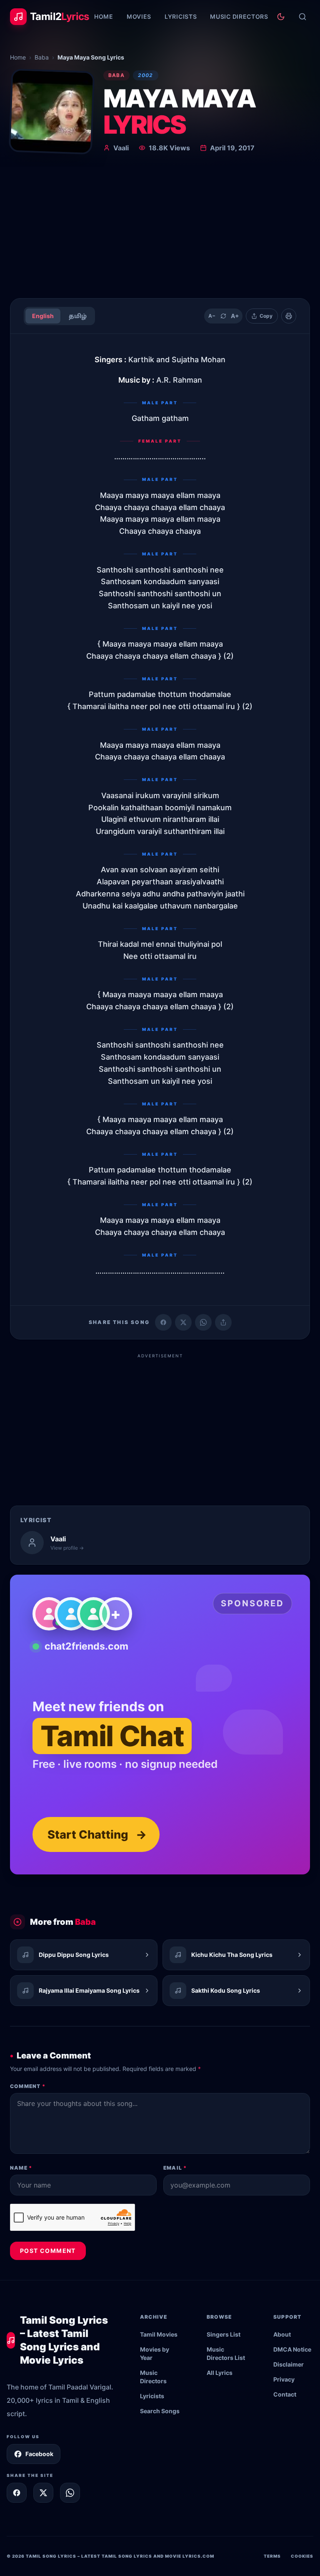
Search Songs (160, 2411)
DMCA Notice (292, 2349)
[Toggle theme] (281, 17)
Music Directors (239, 16)
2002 (146, 75)
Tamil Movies (159, 2334)
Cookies (302, 2556)
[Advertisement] (160, 229)
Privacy (284, 2379)
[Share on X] (43, 2493)
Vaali (121, 148)
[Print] (289, 316)
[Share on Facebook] (163, 1322)
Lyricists (181, 16)
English (43, 316)
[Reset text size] (223, 316)
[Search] (302, 17)
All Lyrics (220, 2373)
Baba (42, 57)
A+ (235, 316)
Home (104, 16)
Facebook (39, 2454)
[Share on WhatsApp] (203, 1322)
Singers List (224, 2334)
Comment (28, 2086)
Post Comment (48, 2251)
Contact (285, 2394)
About (282, 2334)
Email (175, 2168)
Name (21, 2168)
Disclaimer (289, 2364)
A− (212, 316)
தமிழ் (78, 316)
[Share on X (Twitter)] (183, 1322)
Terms (272, 2556)
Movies (139, 16)
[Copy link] (223, 1322)
